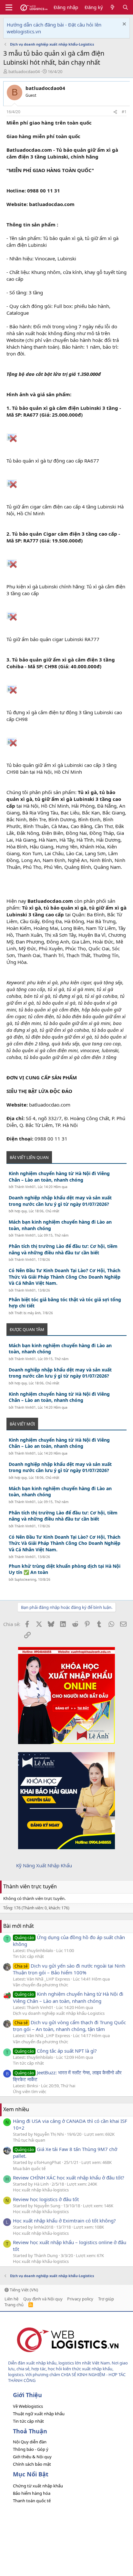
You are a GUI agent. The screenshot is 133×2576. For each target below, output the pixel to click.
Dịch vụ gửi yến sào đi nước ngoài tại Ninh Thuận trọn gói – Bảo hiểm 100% (69, 1969)
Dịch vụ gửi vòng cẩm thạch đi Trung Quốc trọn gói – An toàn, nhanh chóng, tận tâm (69, 2026)
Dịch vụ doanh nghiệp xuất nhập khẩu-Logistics (59, 2013)
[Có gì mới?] (113, 7)
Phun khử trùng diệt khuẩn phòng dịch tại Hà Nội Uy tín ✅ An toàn (65, 1569)
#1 (124, 112)
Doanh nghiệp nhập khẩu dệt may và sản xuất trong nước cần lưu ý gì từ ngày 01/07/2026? (60, 1201)
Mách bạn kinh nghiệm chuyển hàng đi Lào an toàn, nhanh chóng (60, 1225)
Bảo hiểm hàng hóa (32, 2493)
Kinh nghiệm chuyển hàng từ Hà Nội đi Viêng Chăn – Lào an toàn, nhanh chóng (59, 1177)
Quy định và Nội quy (43, 2299)
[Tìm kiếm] (125, 7)
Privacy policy (80, 2299)
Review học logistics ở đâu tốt (46, 2199)
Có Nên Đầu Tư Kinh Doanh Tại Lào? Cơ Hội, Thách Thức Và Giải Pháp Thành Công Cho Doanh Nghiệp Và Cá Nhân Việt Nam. (65, 1277)
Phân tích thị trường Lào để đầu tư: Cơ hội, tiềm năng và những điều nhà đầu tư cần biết (63, 1249)
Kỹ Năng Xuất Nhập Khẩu (44, 1865)
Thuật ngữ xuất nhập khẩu (39, 2414)
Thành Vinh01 (25, 1187)
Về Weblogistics (28, 2406)
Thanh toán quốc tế (32, 2501)
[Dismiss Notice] (123, 25)
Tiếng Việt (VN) (23, 2290)
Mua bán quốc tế (29, 2168)
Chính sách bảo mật (32, 2464)
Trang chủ (14, 2305)
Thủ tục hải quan (29, 2140)
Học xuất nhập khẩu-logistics (41, 2190)
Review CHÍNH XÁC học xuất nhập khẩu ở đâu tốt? (69, 2178)
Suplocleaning (25, 1579)
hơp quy (21, 1211)
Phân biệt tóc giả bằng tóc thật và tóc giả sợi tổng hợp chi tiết (65, 1303)
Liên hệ (11, 2299)
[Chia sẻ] (115, 112)
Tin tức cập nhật (28, 1956)
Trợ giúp (106, 2299)
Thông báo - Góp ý (31, 2449)
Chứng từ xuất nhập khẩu (38, 2486)
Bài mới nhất (19, 1926)
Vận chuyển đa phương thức (41, 1985)
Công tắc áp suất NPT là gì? (56, 2051)
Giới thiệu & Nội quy (32, 2457)
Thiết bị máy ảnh (28, 1313)
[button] (9, 7)
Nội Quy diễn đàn (30, 2442)
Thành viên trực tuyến (30, 1886)
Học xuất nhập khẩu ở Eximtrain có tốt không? (64, 2221)
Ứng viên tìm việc (30, 2091)
